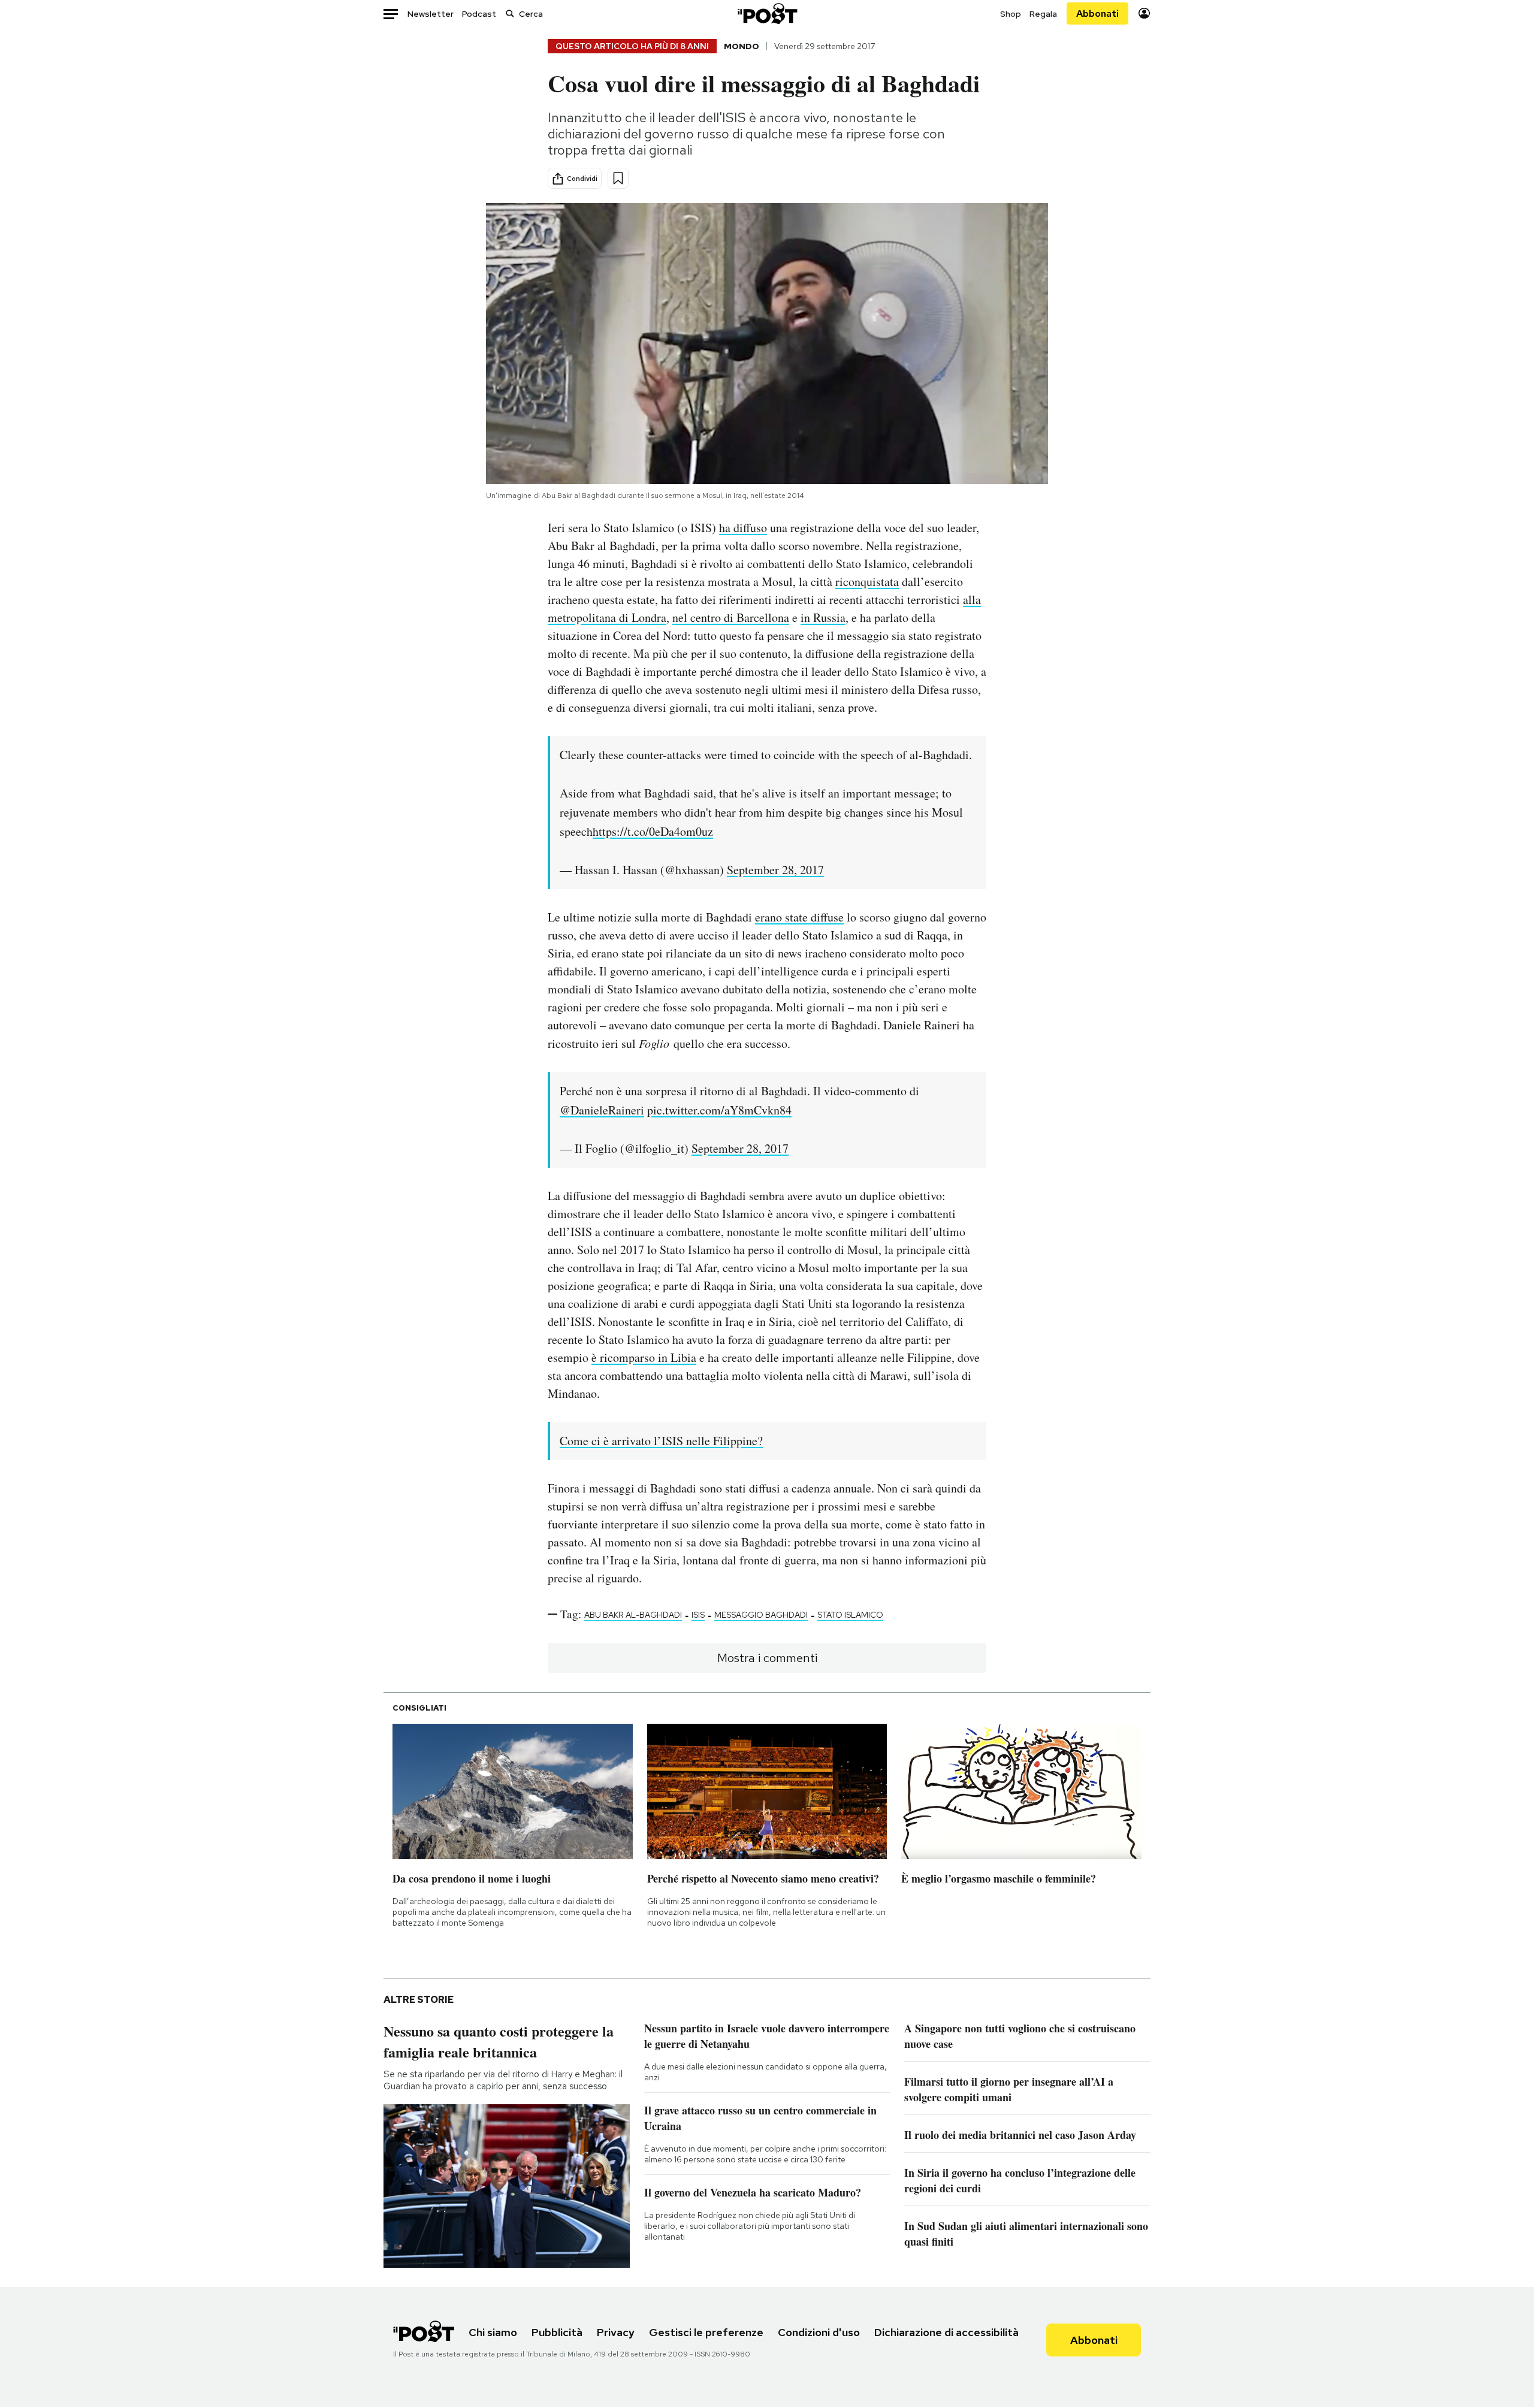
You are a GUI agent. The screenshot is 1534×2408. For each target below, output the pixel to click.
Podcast (479, 14)
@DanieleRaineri (602, 1110)
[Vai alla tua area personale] (1144, 13)
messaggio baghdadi (761, 1615)
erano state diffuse (799, 917)
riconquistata (867, 581)
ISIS (698, 1615)
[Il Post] (767, 13)
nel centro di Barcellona (731, 617)
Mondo (742, 46)
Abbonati (1097, 13)
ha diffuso (743, 528)
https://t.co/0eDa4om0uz (653, 831)
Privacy (616, 2332)
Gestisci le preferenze (706, 2332)
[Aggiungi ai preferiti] (618, 178)
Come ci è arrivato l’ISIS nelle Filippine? (661, 1441)
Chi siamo (493, 2332)
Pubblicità (557, 2332)
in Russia (823, 617)
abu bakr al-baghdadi (633, 1615)
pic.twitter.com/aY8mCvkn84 (719, 1110)
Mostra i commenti (767, 1658)
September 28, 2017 (775, 870)
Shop (1011, 14)
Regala (1043, 14)
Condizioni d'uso (819, 2332)
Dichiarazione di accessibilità (946, 2332)
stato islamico (850, 1615)
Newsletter (431, 14)
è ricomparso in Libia (644, 1357)
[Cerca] (510, 13)
